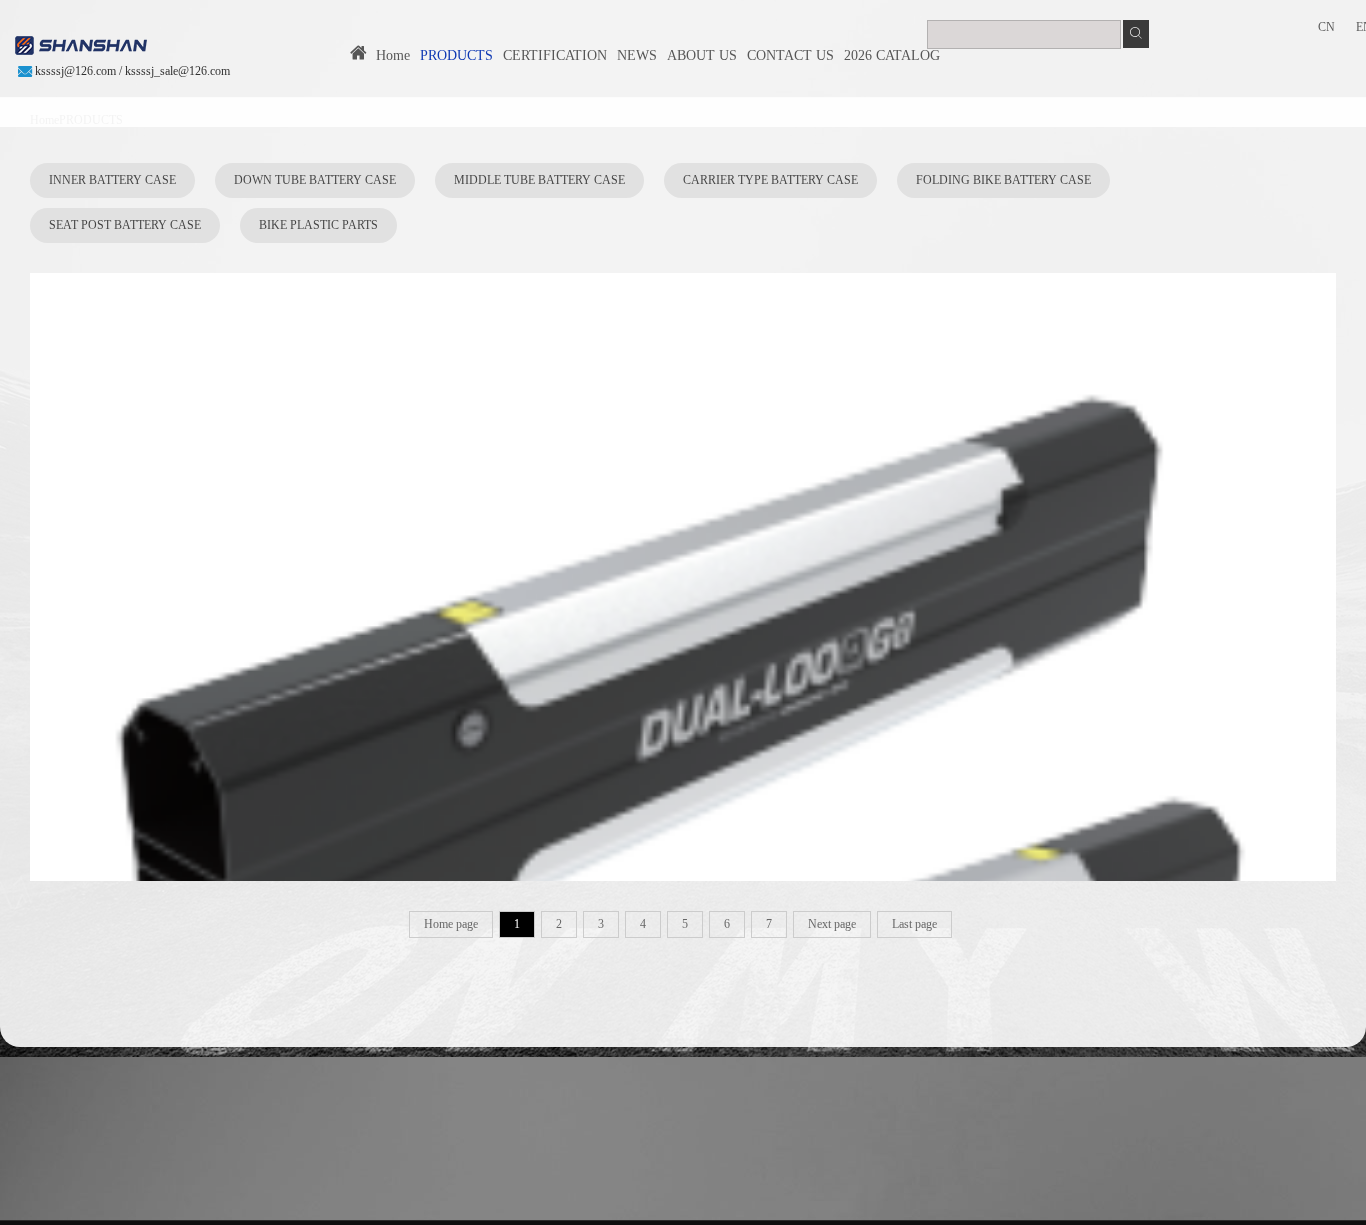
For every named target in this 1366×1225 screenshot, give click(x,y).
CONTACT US (790, 55)
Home (389, 55)
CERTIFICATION (555, 55)
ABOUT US (702, 55)
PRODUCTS (456, 55)
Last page (914, 924)
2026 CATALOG (892, 55)
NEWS (637, 55)
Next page (832, 924)
